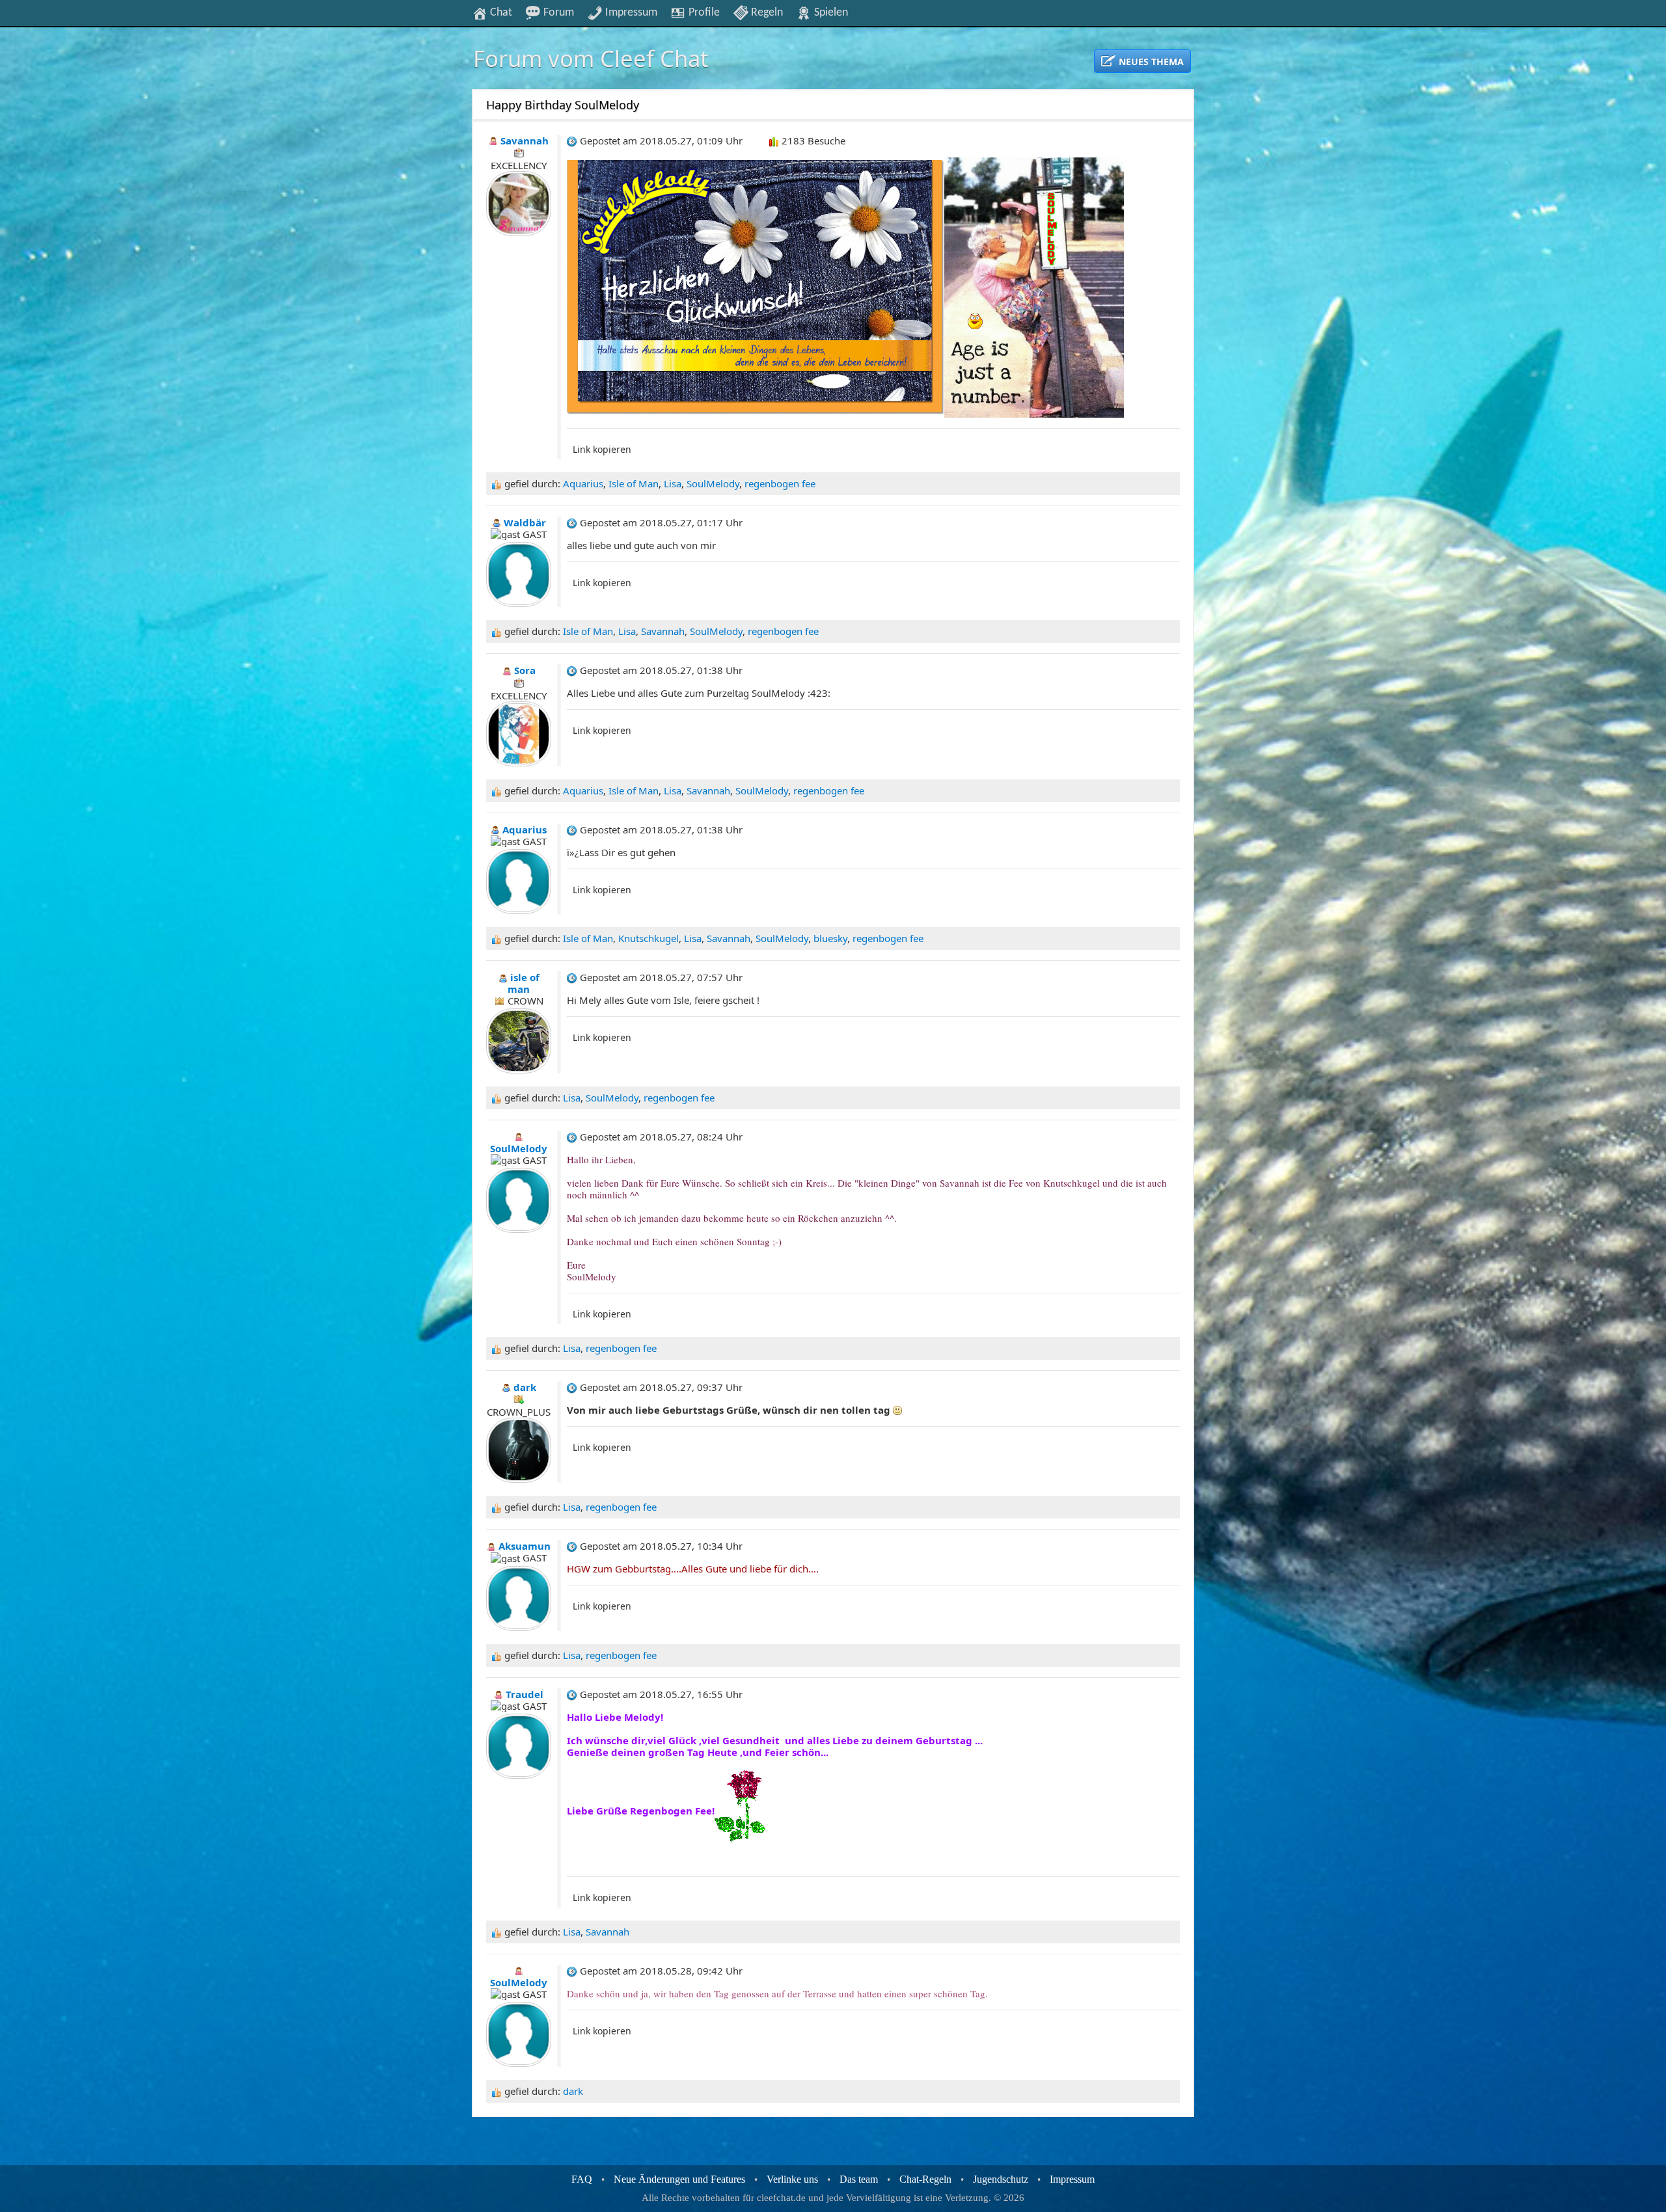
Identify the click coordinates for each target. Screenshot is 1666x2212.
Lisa (673, 483)
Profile (703, 12)
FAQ (582, 2179)
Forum (557, 12)
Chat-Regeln (925, 2179)
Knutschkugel (649, 938)
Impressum (630, 12)
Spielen (830, 12)
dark (573, 2091)
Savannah (663, 631)
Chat (500, 12)
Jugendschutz (1001, 2179)
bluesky (830, 938)
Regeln (766, 12)
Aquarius (583, 483)
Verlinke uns (792, 2179)
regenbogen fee (780, 483)
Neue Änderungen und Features (679, 2179)
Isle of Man (634, 483)
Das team (859, 2179)
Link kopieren (602, 449)
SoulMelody (713, 483)
